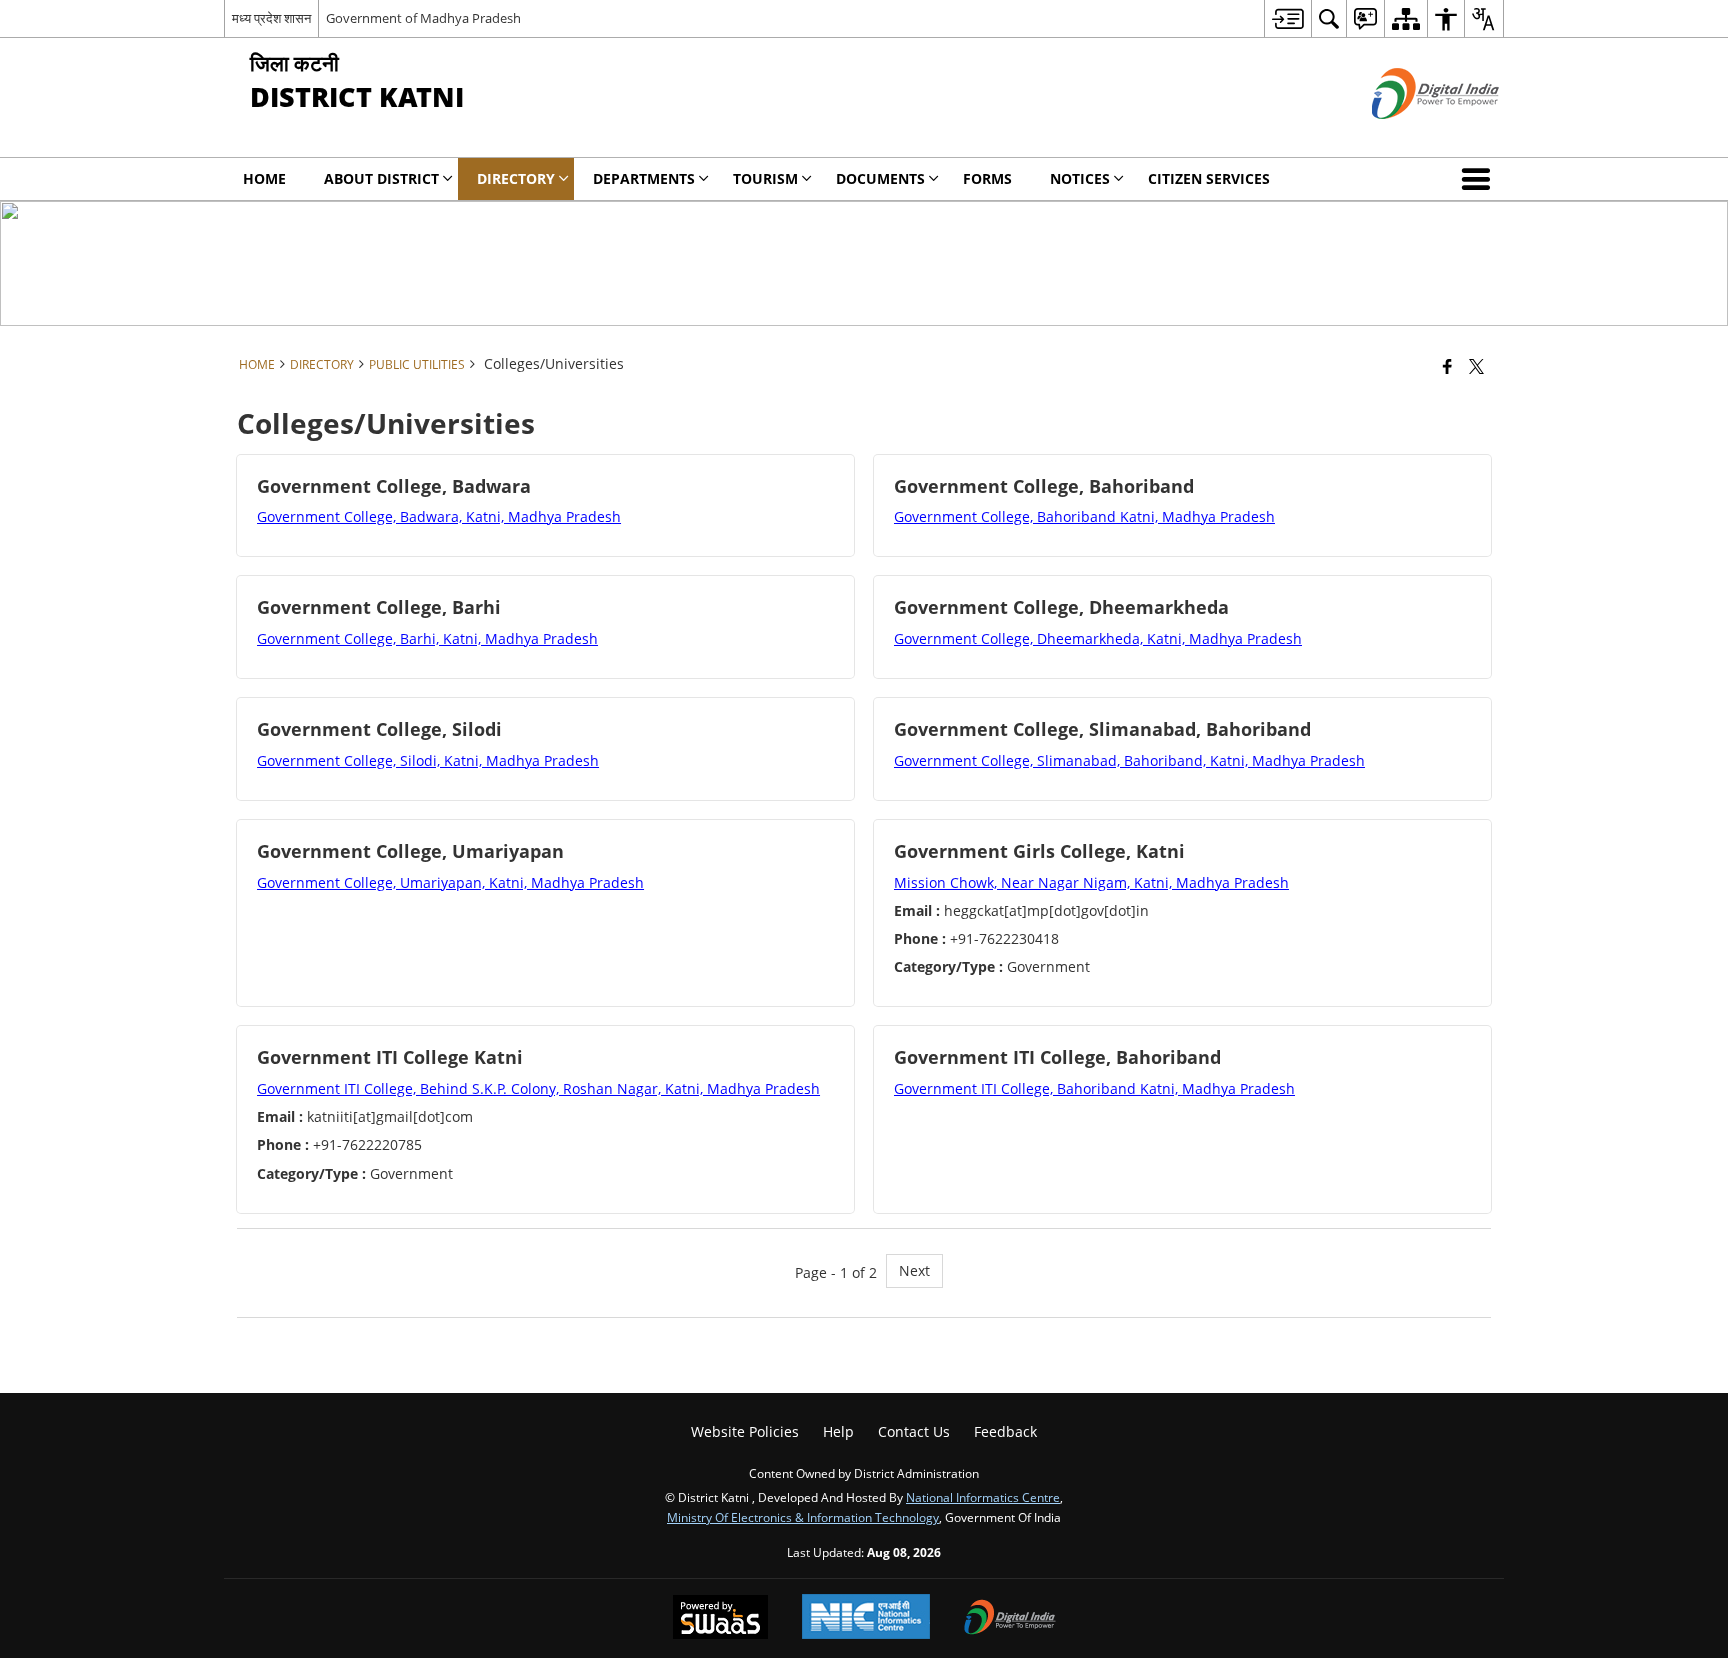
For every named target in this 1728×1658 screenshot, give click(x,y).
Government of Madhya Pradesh (423, 18)
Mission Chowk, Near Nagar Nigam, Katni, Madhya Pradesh (1091, 882)
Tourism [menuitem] (765, 178)
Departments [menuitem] (644, 178)
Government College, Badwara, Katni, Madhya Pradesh (439, 516)
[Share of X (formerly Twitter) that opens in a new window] (1476, 366)
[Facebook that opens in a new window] (1447, 366)
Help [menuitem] (838, 1431)
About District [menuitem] (381, 178)
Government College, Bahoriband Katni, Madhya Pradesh (1084, 516)
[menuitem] (1287, 18)
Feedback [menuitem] (1005, 1431)
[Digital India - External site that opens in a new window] (1410, 135)
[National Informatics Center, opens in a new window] (866, 1618)
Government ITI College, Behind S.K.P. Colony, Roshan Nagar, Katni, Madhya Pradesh (538, 1088)
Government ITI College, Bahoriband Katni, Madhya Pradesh (1094, 1088)
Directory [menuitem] (516, 178)
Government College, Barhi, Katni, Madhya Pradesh (427, 638)
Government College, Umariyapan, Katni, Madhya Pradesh (450, 882)
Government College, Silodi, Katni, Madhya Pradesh (428, 760)
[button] (1480, 179)
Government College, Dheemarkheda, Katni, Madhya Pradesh (1098, 638)
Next (914, 1270)
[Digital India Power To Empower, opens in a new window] (1010, 1619)
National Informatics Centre (983, 1497)
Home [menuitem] (264, 178)
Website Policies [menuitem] (745, 1431)
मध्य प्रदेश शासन (271, 18)
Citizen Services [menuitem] (1209, 178)
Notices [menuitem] (1080, 178)
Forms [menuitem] (987, 178)
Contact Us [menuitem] (914, 1431)
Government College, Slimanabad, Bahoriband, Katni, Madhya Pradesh (1129, 760)
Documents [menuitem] (880, 178)
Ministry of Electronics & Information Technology (803, 1517)
